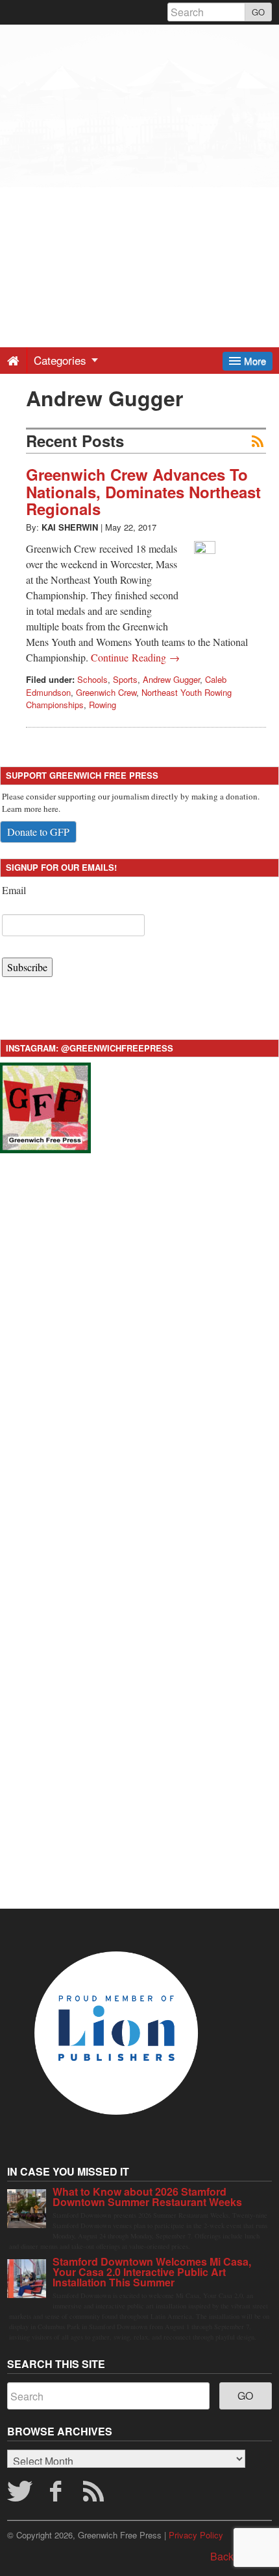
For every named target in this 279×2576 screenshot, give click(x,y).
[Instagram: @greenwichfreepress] (45, 1106)
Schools (92, 679)
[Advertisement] (139, 164)
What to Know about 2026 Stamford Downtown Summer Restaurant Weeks (147, 2197)
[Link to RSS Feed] (95, 2495)
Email (14, 890)
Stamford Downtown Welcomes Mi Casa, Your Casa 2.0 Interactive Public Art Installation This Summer (152, 2272)
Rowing (103, 705)
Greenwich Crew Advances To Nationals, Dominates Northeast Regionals (143, 491)
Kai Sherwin (70, 527)
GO (258, 12)
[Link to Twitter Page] (19, 2495)
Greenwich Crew (106, 692)
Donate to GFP (38, 832)
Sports (125, 679)
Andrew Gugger (171, 679)
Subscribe (27, 967)
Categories (62, 360)
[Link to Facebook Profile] (57, 2495)
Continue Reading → (135, 657)
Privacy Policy (196, 2535)
